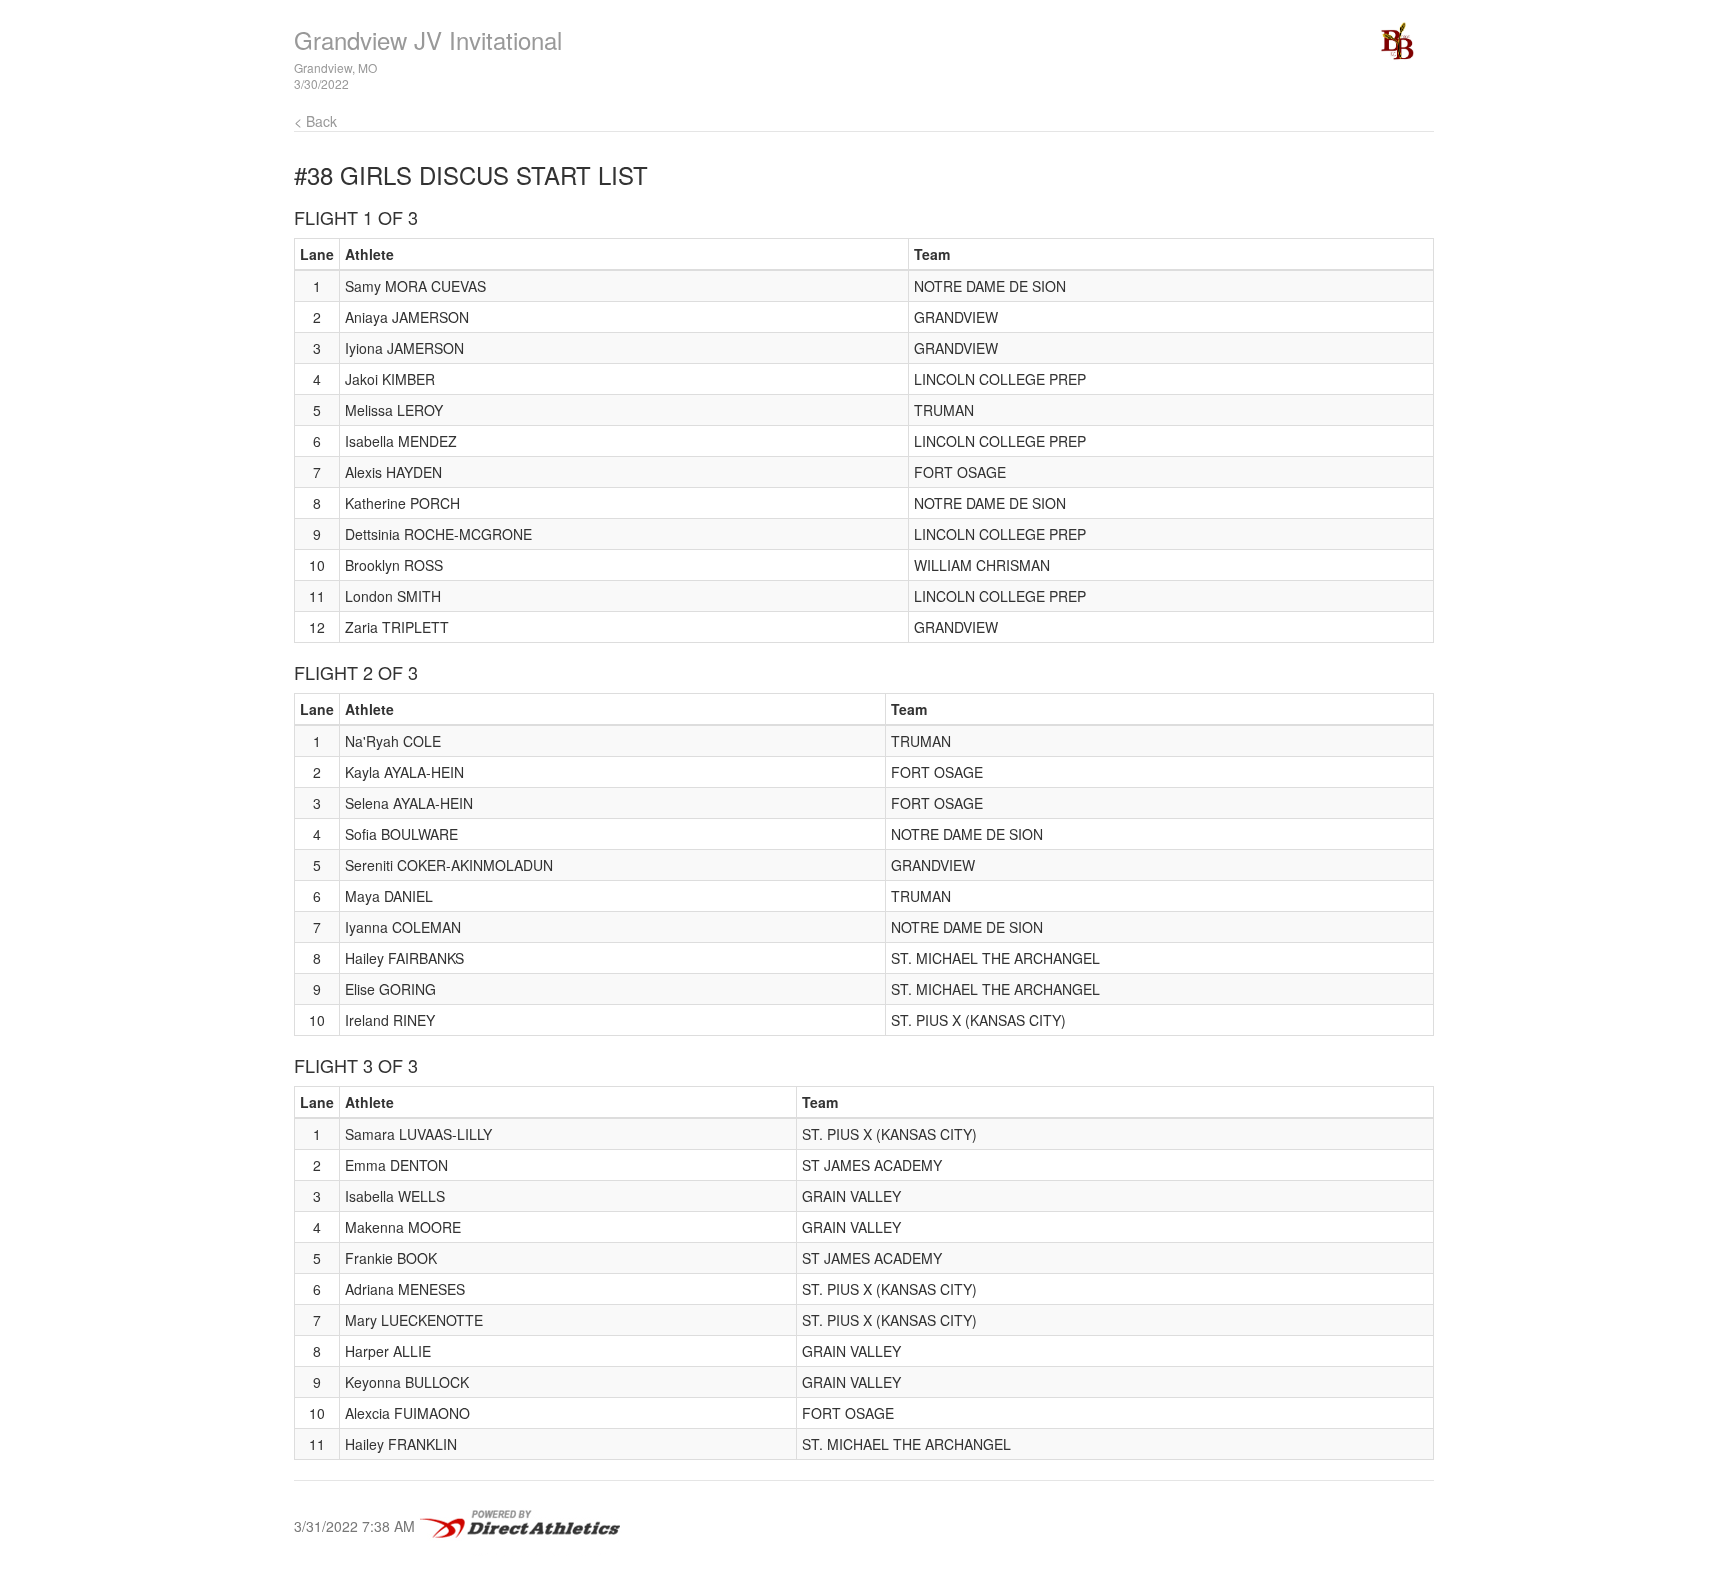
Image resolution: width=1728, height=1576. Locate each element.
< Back (315, 121)
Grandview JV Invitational (428, 39)
